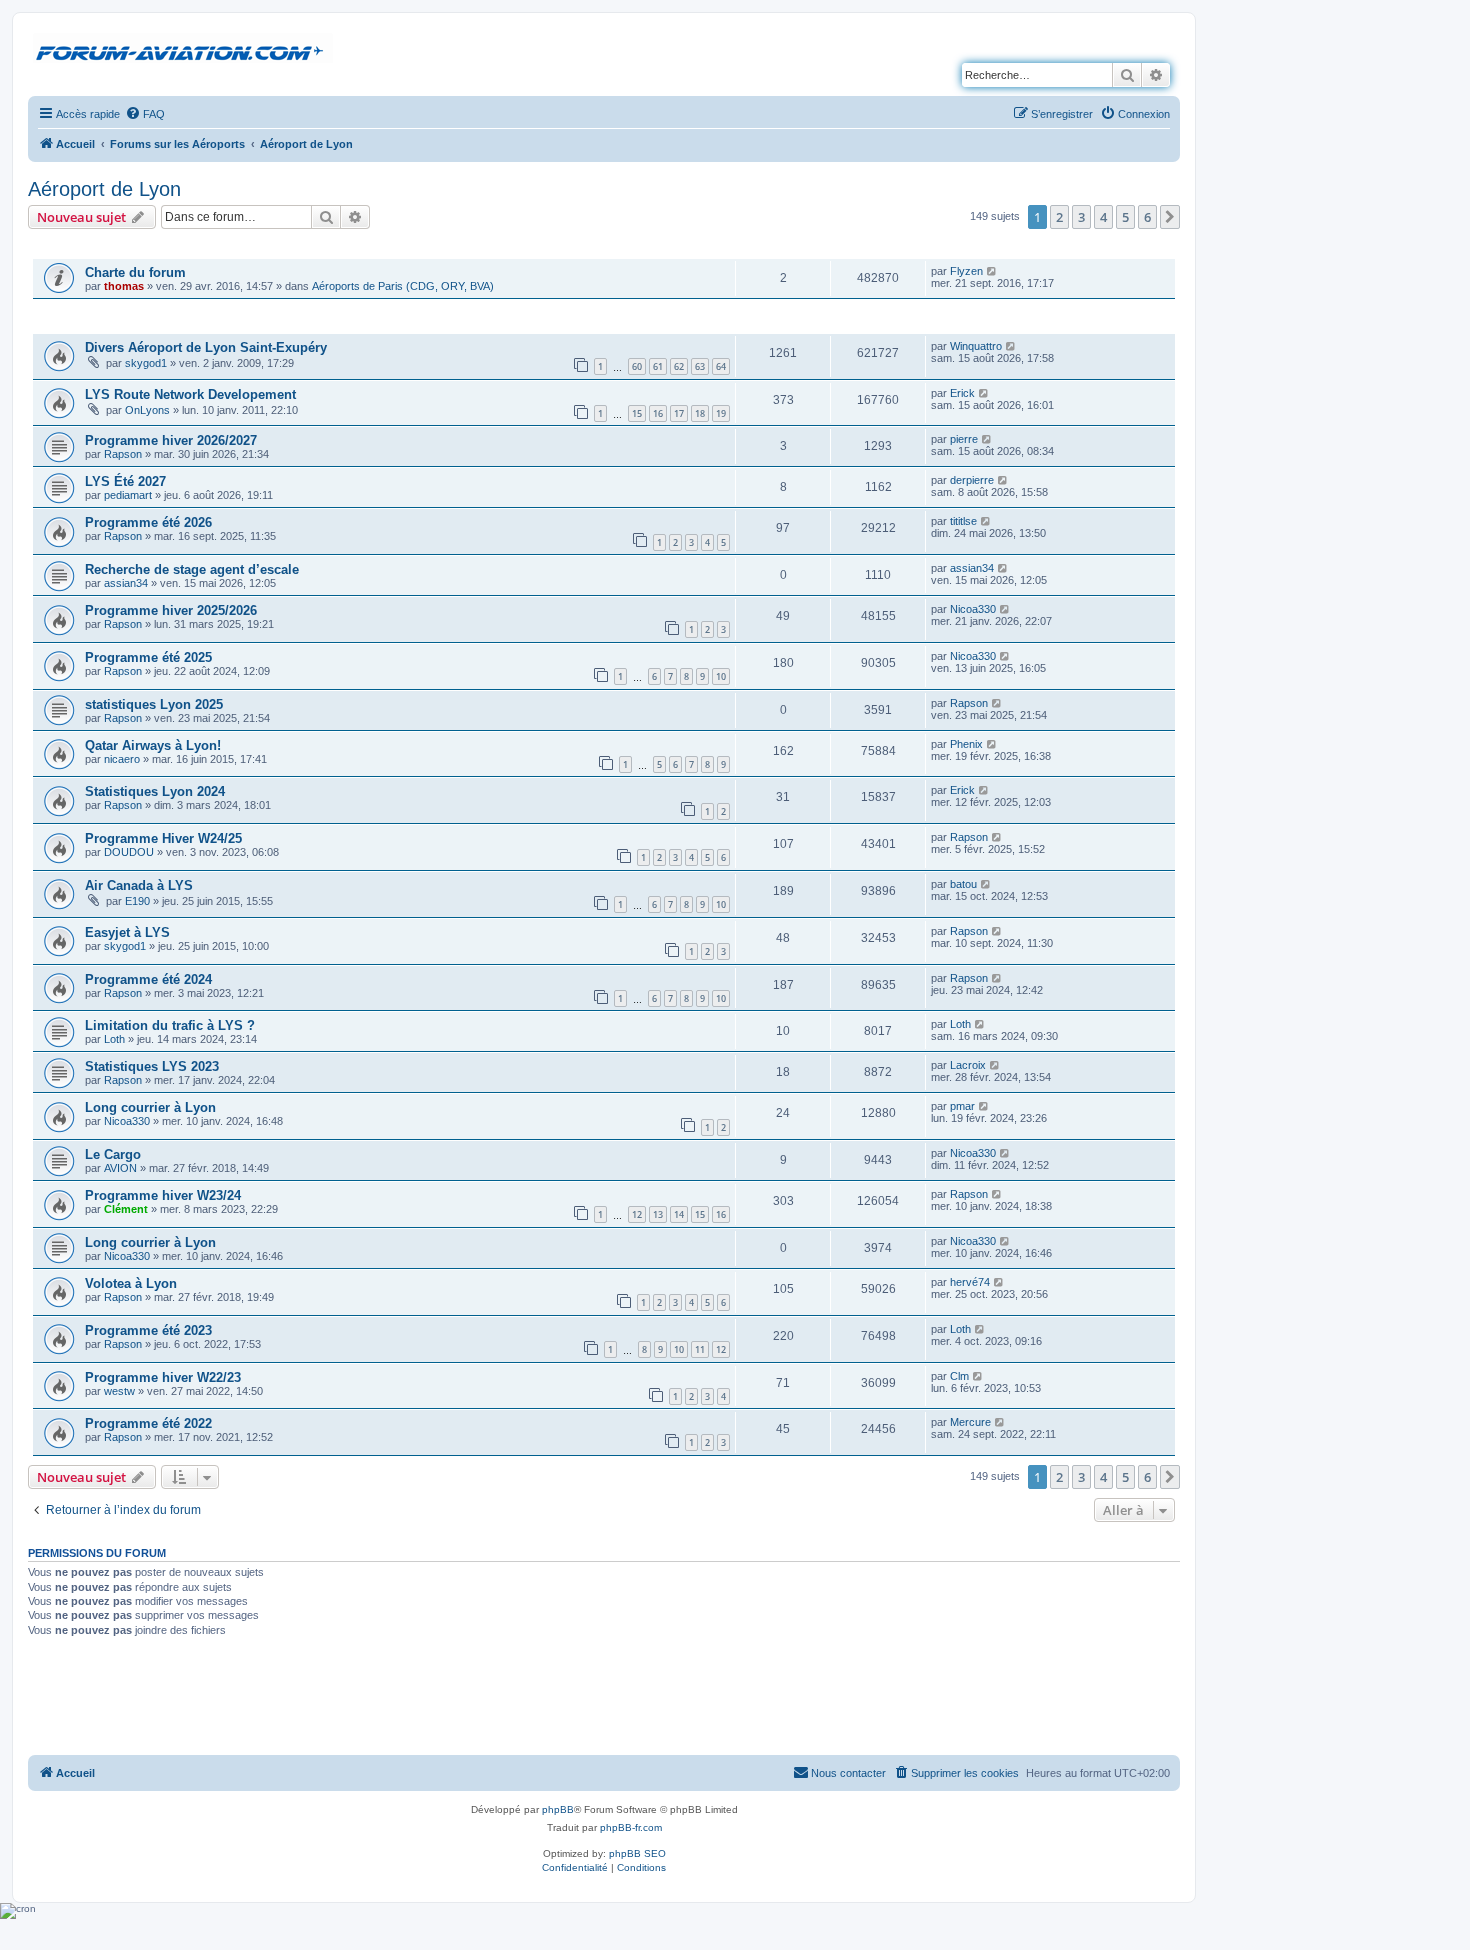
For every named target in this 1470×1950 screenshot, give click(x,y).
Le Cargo (113, 1154)
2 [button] (1059, 217)
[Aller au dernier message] (992, 271)
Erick (962, 393)
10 (721, 676)
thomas (124, 286)
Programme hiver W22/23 (163, 1377)
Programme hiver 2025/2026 (171, 610)
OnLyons (147, 410)
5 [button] (1125, 217)
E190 (137, 901)
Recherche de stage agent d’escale (192, 569)
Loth (114, 1039)
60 (637, 366)
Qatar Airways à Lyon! (153, 745)
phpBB (558, 1809)
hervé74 (970, 1282)
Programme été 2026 (148, 522)
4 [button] (1103, 217)
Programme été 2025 (148, 657)
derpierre (972, 480)
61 (658, 366)
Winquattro (976, 346)
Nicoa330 (973, 609)
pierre (964, 439)
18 (700, 413)
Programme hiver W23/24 (163, 1195)
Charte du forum (135, 272)
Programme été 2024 (148, 979)
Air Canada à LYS (139, 885)
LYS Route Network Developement (190, 394)
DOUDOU (129, 852)
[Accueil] (183, 49)
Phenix (966, 744)
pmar (962, 1106)
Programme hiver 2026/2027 (171, 440)
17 (679, 413)
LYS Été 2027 (125, 481)
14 (679, 1214)
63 (700, 366)
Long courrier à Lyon (150, 1107)
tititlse (963, 521)
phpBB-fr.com (631, 1827)
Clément (126, 1209)
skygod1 (146, 363)
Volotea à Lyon (131, 1283)
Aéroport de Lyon (104, 189)
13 (658, 1214)
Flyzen (966, 271)
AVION (120, 1168)
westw (119, 1391)
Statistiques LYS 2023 (152, 1066)
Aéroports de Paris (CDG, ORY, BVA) (403, 286)
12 (637, 1214)
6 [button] (1147, 217)
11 (700, 1349)
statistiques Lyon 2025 (154, 704)
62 (679, 366)
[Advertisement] (604, 1698)
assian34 (126, 583)
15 (637, 413)
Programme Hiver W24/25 (163, 838)
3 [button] (1081, 217)
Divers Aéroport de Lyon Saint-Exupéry (206, 347)
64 (721, 366)
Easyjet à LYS (127, 932)
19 (721, 413)
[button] (1170, 217)
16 (658, 413)
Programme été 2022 (148, 1423)
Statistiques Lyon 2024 (155, 791)
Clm (959, 1376)
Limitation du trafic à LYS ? (170, 1025)
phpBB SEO (637, 1853)
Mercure (970, 1422)
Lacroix (968, 1065)
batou (963, 884)
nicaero (122, 759)
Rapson (123, 454)
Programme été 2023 (148, 1330)
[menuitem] (145, 114)
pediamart (128, 495)
